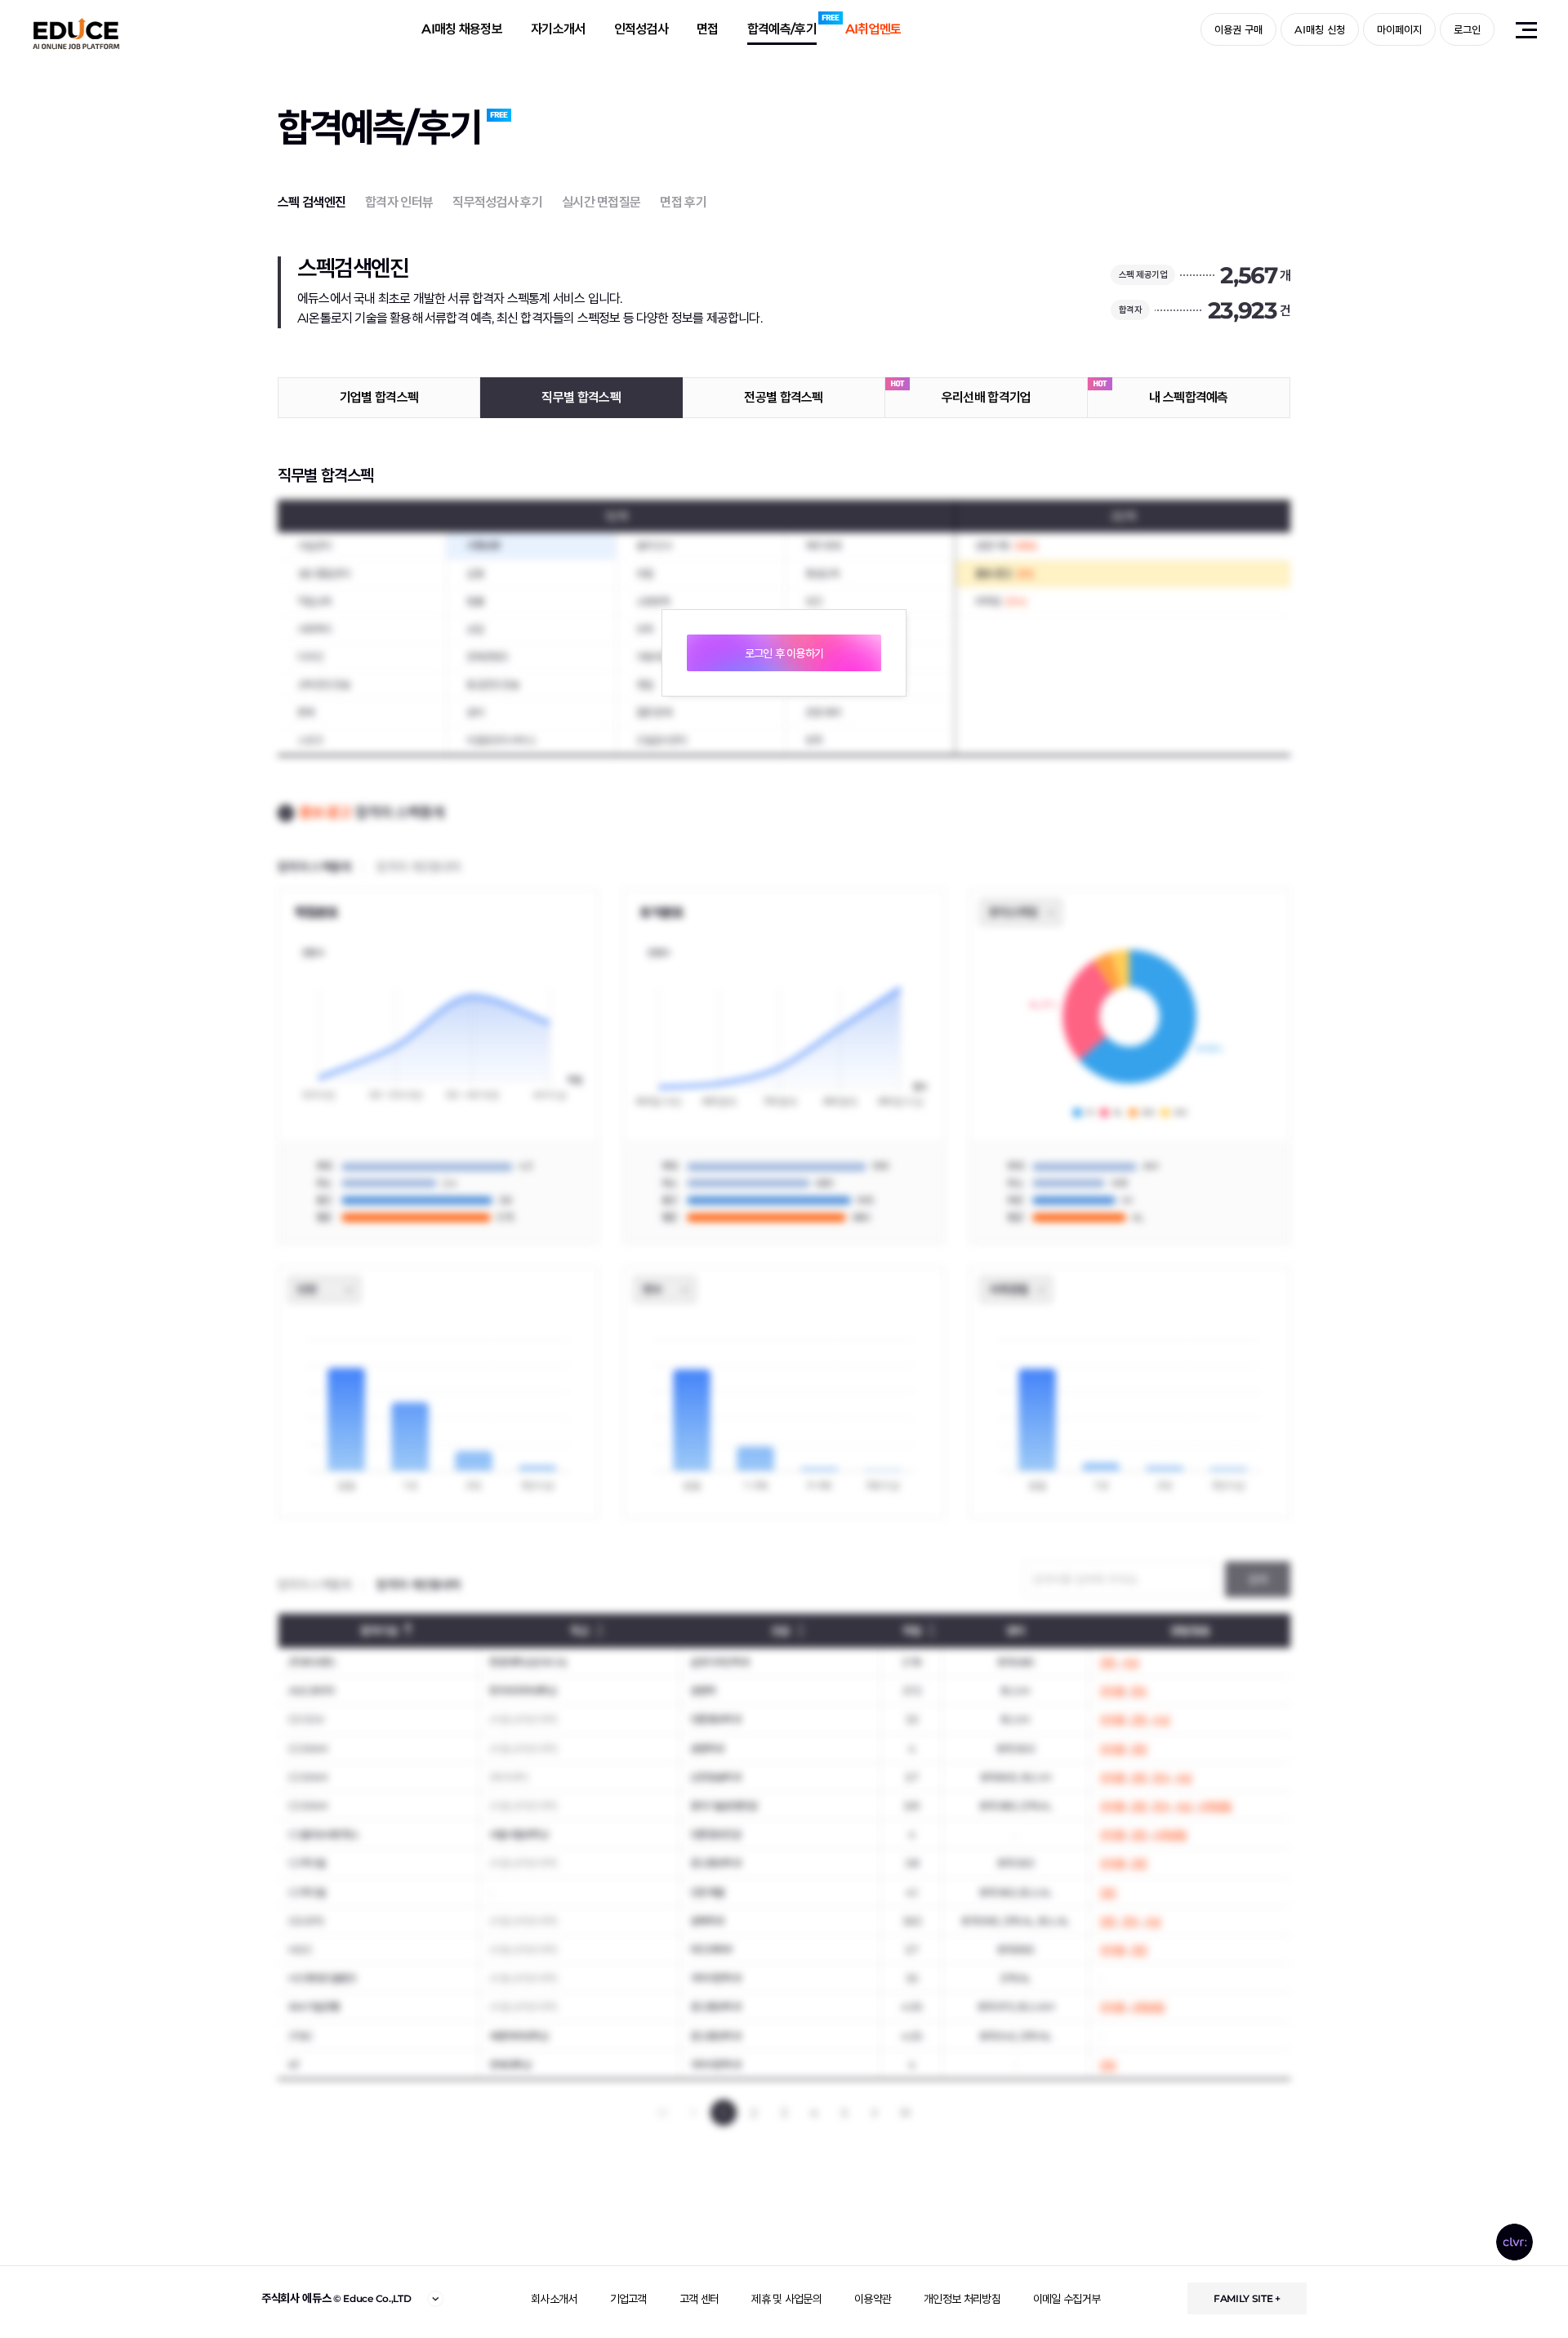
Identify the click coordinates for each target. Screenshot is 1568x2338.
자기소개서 (558, 29)
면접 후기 (683, 202)
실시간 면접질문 (601, 202)
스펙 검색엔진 (312, 202)
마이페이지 (1399, 29)
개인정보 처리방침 (962, 2299)
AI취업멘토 (873, 29)
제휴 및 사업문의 (786, 2299)
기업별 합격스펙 (379, 397)
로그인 (1467, 29)
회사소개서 (554, 2299)
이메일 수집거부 (1067, 2299)
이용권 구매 (1238, 29)
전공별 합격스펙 (783, 397)
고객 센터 (699, 2299)
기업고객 (628, 2299)
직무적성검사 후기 (497, 202)
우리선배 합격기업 (987, 397)
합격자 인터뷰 (399, 202)
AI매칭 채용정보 (462, 29)
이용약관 (873, 2299)
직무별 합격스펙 (581, 397)
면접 (708, 29)
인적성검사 (641, 29)
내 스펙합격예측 (1188, 397)
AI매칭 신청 (1320, 29)
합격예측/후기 (782, 29)
